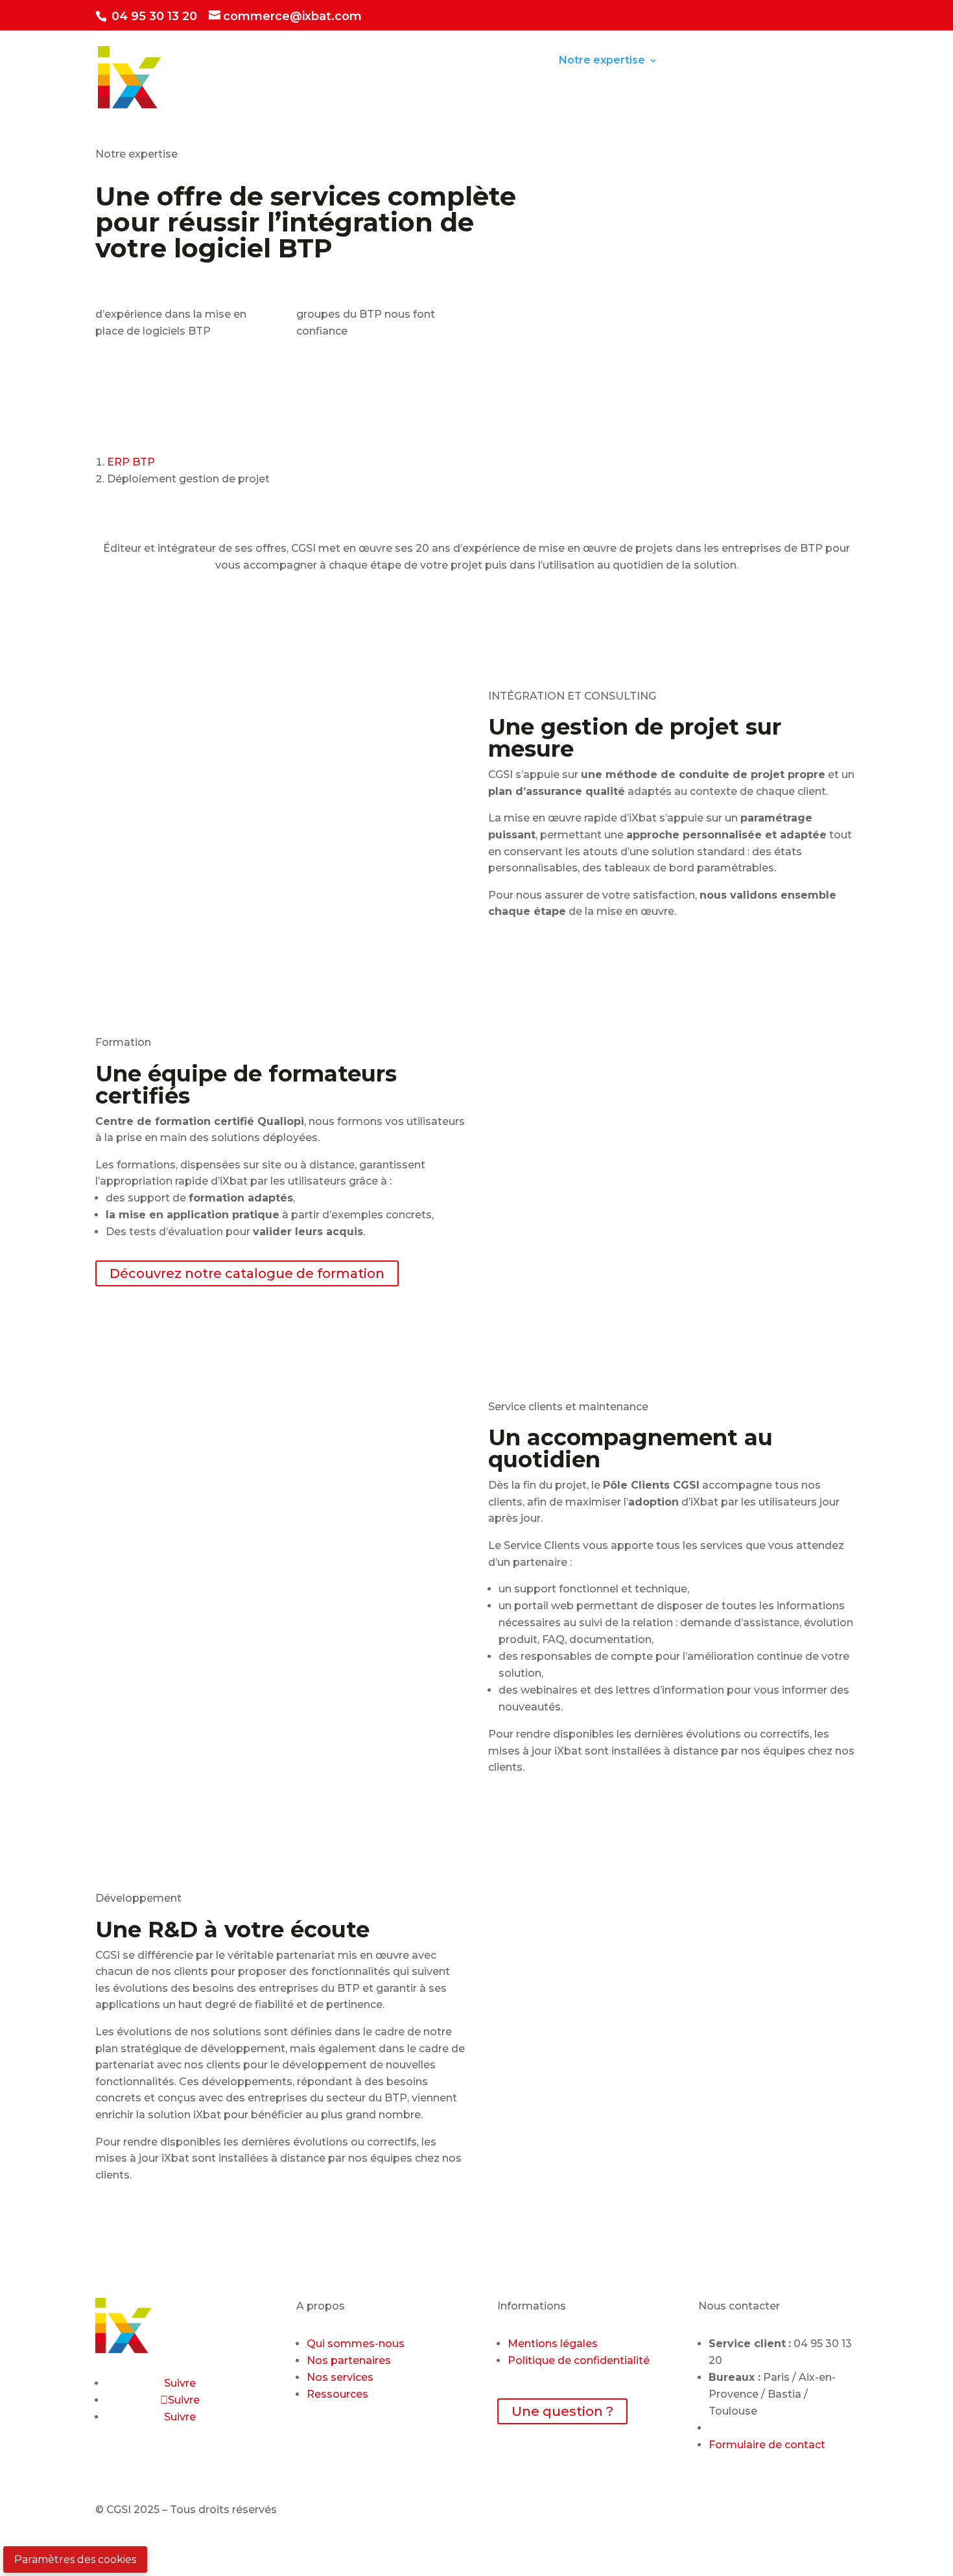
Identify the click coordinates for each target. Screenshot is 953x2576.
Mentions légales (553, 2344)
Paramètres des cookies (75, 2559)
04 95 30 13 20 (153, 16)
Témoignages (800, 61)
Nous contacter (270, 95)
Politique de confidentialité (579, 2360)
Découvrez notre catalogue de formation (247, 1273)
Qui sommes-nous (356, 2344)
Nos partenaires (349, 2360)
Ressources (704, 61)
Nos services (340, 2377)
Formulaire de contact (767, 2445)
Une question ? (562, 2411)
